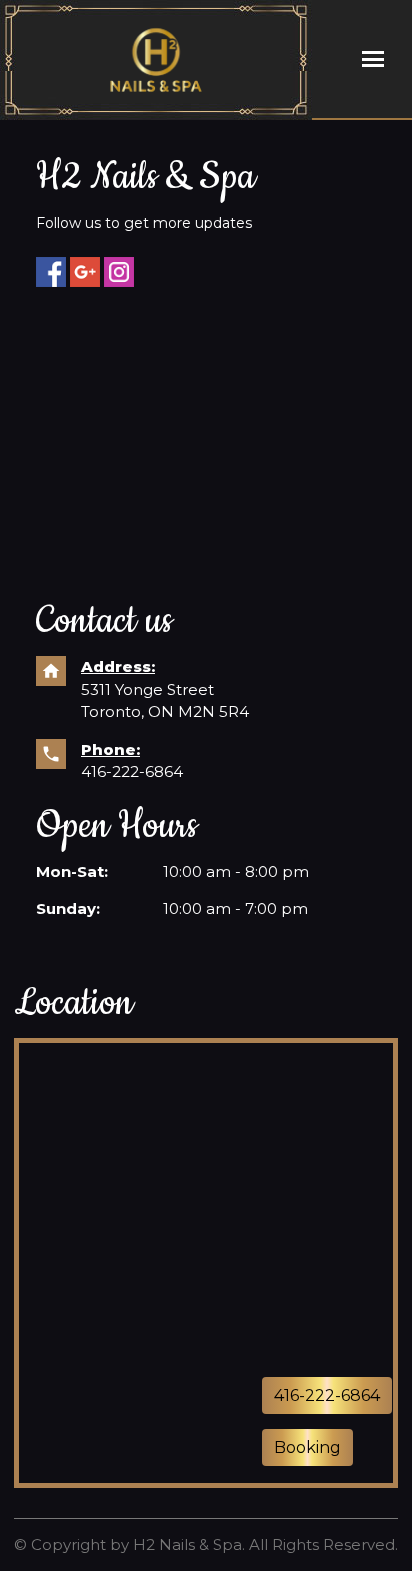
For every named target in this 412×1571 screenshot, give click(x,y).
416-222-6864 (132, 771)
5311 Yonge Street (147, 689)
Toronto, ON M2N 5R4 (165, 711)
